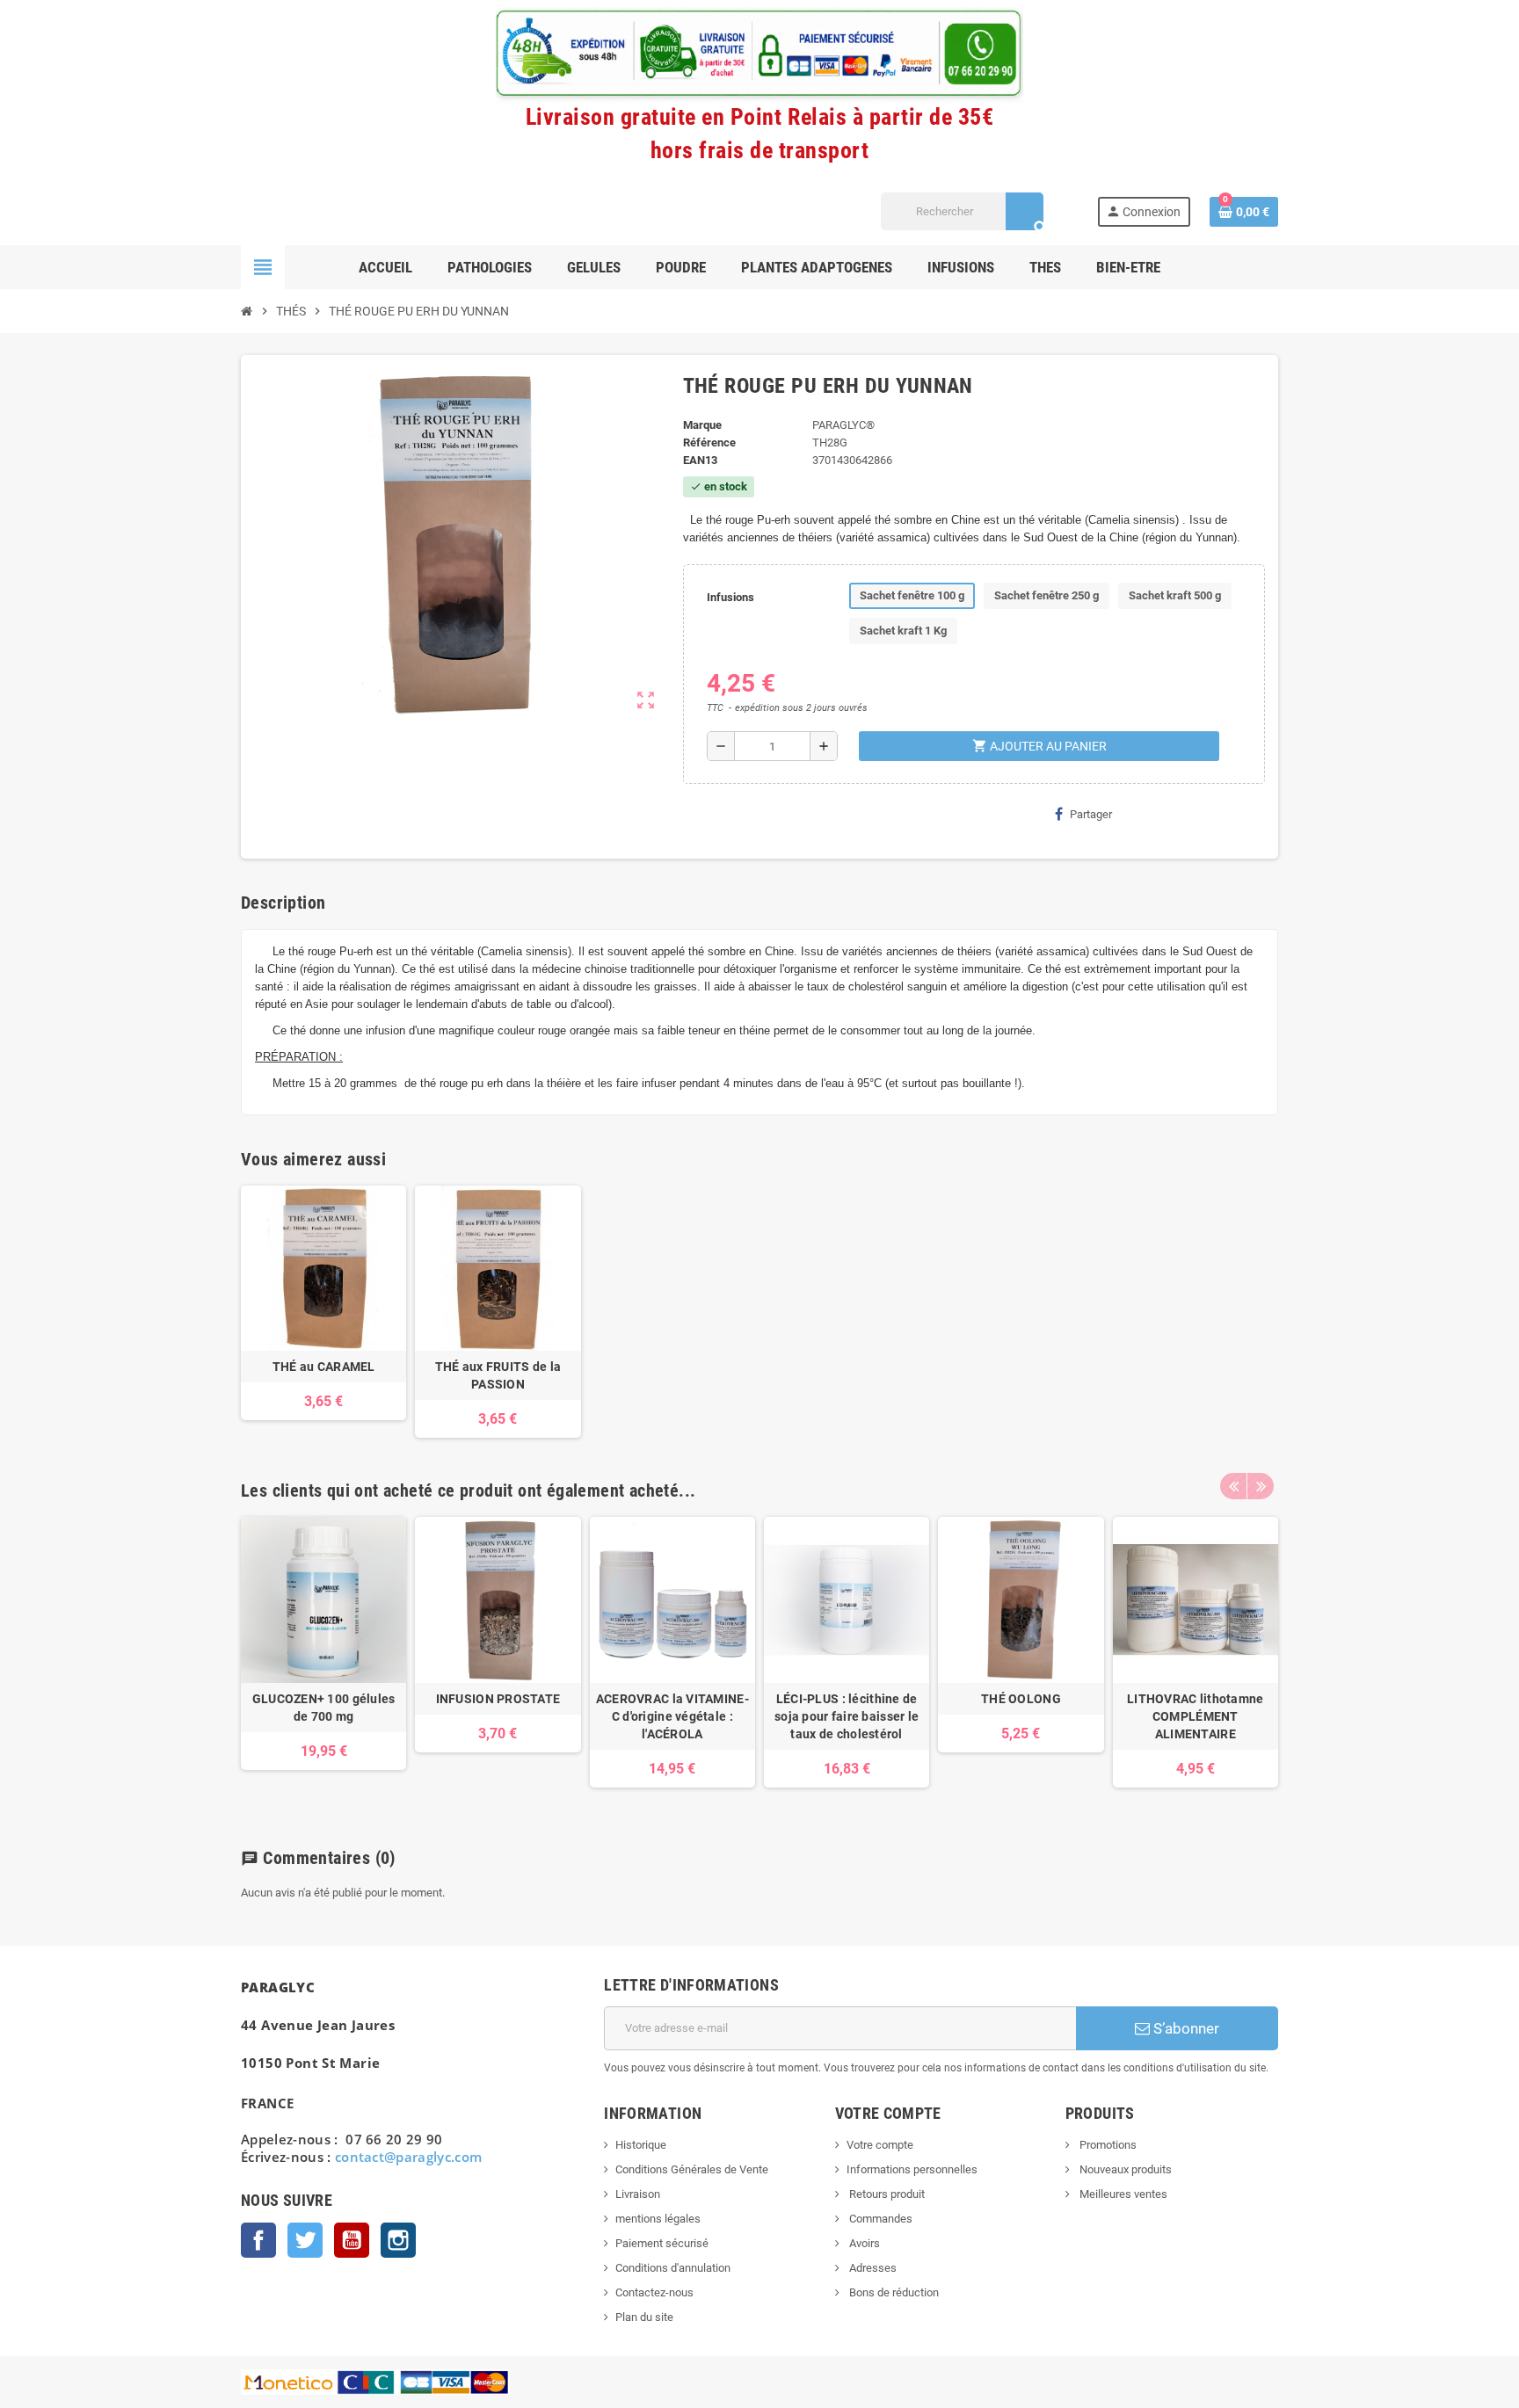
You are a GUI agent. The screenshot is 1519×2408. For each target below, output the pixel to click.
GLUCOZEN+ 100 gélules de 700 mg (324, 1708)
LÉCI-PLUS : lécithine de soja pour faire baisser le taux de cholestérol (847, 1716)
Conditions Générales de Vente (692, 2169)
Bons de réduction (893, 2292)
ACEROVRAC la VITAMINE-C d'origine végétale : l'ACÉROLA (672, 1716)
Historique (641, 2145)
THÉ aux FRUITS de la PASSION (498, 1375)
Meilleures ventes (1122, 2194)
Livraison (638, 2194)
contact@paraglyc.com (409, 2157)
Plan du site (644, 2317)
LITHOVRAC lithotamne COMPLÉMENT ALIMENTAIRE (1196, 1716)
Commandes (879, 2219)
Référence (709, 442)
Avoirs (863, 2243)
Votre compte (880, 2145)
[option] (323, 1661)
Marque (702, 425)
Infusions (730, 597)
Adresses (872, 2268)
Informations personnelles (912, 2169)
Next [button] (1261, 1486)
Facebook (258, 2240)
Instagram (398, 2240)
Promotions (1107, 2145)
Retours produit (886, 2194)
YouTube (352, 2240)
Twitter (305, 2240)
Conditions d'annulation (673, 2268)
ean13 (700, 460)
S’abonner (1185, 2028)
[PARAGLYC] (273, 210)
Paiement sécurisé (662, 2243)
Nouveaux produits (1124, 2169)
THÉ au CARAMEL (324, 1367)
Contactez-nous (654, 2292)
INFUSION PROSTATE (498, 1699)
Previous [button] (1233, 1486)
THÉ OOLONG (1021, 1699)
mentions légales (658, 2219)
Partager (1091, 814)
